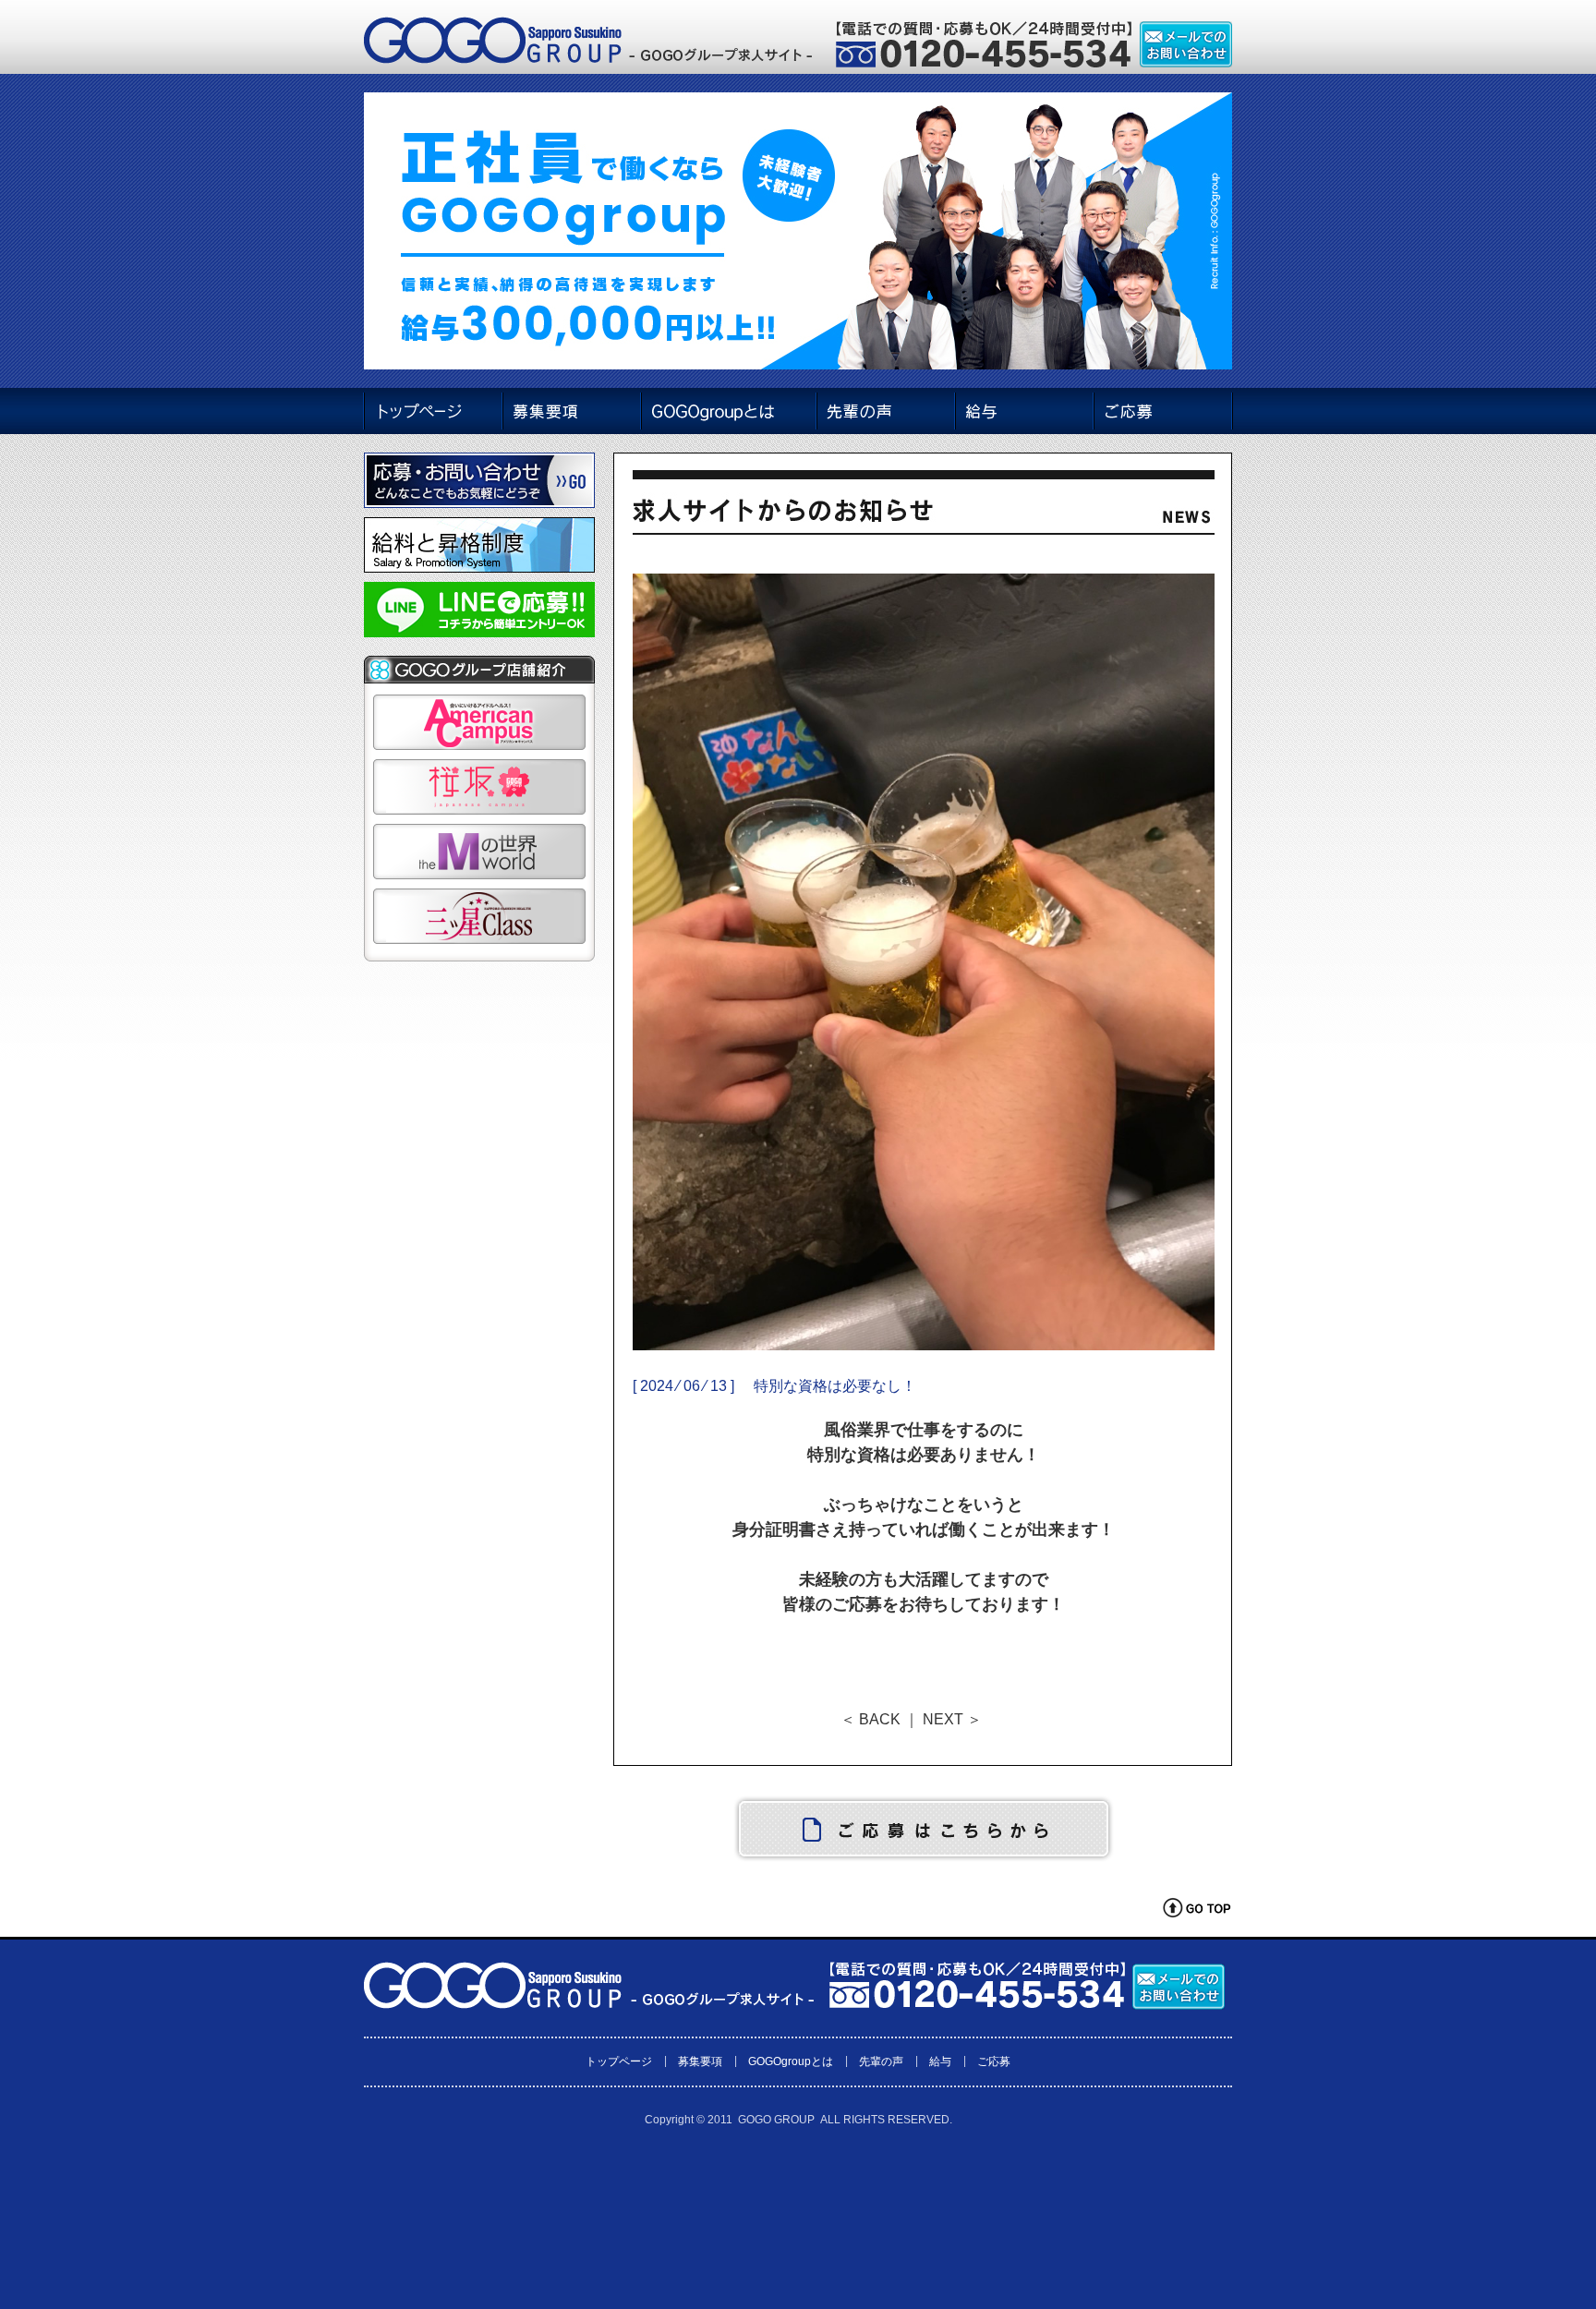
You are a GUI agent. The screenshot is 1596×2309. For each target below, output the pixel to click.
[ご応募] (1163, 411)
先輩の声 (881, 2061)
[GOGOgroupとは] (728, 411)
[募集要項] (571, 411)
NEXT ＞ (952, 1719)
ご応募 (994, 2061)
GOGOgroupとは (791, 2061)
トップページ (619, 2061)
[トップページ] (432, 411)
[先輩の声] (886, 411)
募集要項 (700, 2061)
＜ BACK (871, 1719)
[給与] (1024, 411)
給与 (940, 2061)
